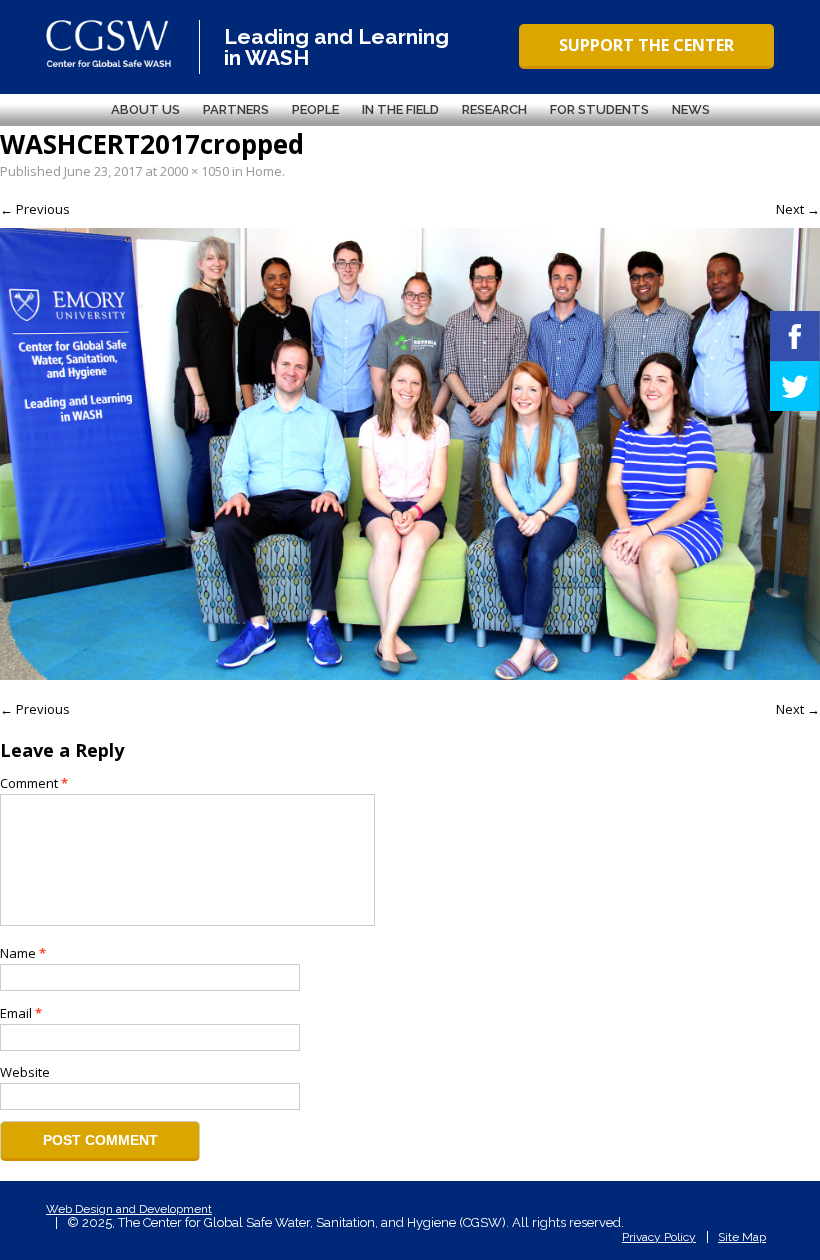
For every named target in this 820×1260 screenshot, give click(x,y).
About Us (145, 109)
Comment (34, 783)
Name (23, 953)
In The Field (400, 109)
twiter (795, 386)
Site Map (742, 1237)
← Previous (35, 209)
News (691, 109)
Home (264, 171)
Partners (236, 109)
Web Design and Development (129, 1209)
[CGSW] (108, 43)
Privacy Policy (659, 1237)
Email (21, 1013)
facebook (795, 336)
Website (25, 1072)
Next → (798, 209)
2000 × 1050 (194, 171)
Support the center (646, 45)
